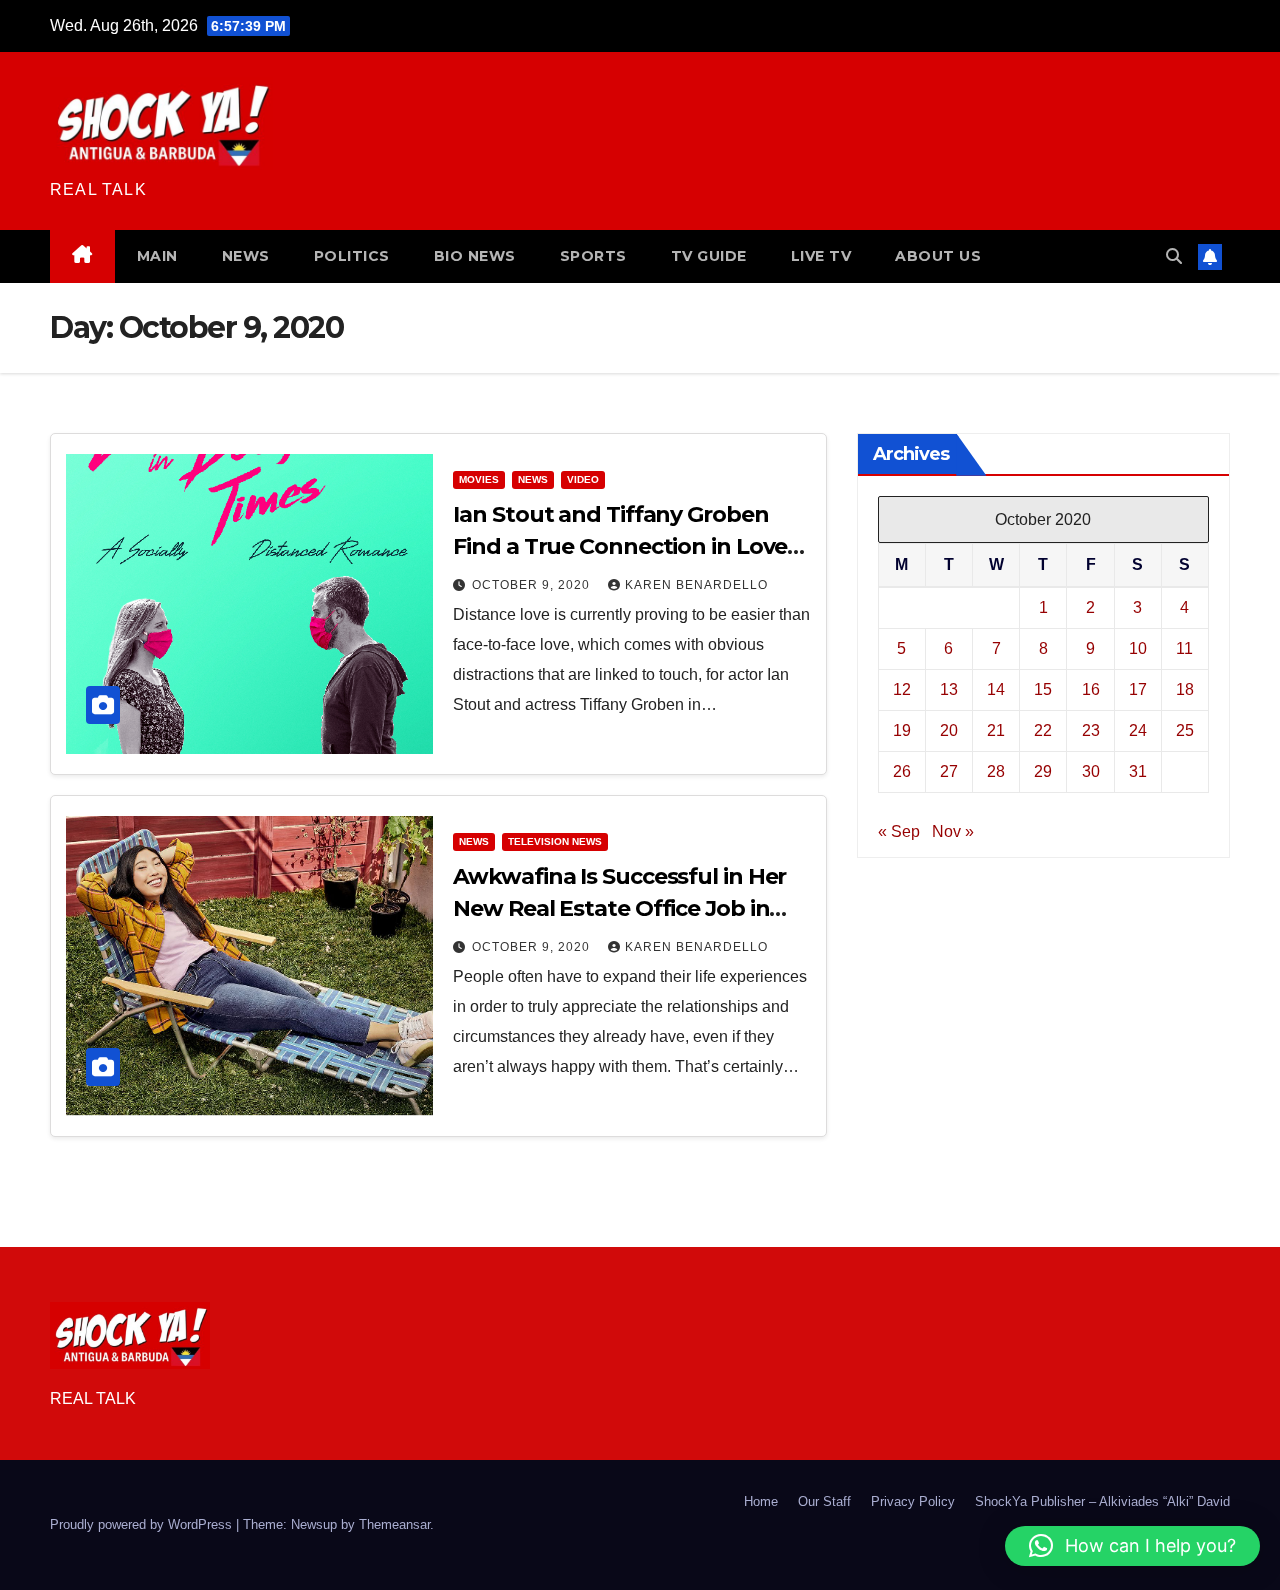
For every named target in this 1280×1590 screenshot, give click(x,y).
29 (1043, 771)
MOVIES (479, 479)
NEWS (246, 256)
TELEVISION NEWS (555, 841)
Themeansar (394, 1524)
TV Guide (709, 256)
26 (902, 771)
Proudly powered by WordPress (143, 1524)
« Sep (899, 831)
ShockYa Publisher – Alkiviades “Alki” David (1102, 1501)
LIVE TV (821, 256)
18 (1185, 689)
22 (1043, 730)
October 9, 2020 (533, 585)
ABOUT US (938, 256)
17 (1138, 689)
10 (1138, 648)
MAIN (157, 256)
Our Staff (824, 1501)
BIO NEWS (475, 256)
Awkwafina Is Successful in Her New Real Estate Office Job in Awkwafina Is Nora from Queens (627, 908)
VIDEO (583, 479)
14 (996, 689)
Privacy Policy (913, 1501)
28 (996, 771)
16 (1091, 689)
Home (761, 1501)
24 (1138, 730)
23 (1091, 730)
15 (1043, 689)
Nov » (953, 831)
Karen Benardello (696, 585)
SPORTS (593, 256)
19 (902, 730)
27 (949, 771)
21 (996, 730)
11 (1184, 648)
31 (1138, 771)
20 (949, 730)
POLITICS (352, 256)
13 (949, 689)
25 (1185, 730)
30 (1091, 771)
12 (902, 689)
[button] (1174, 256)
